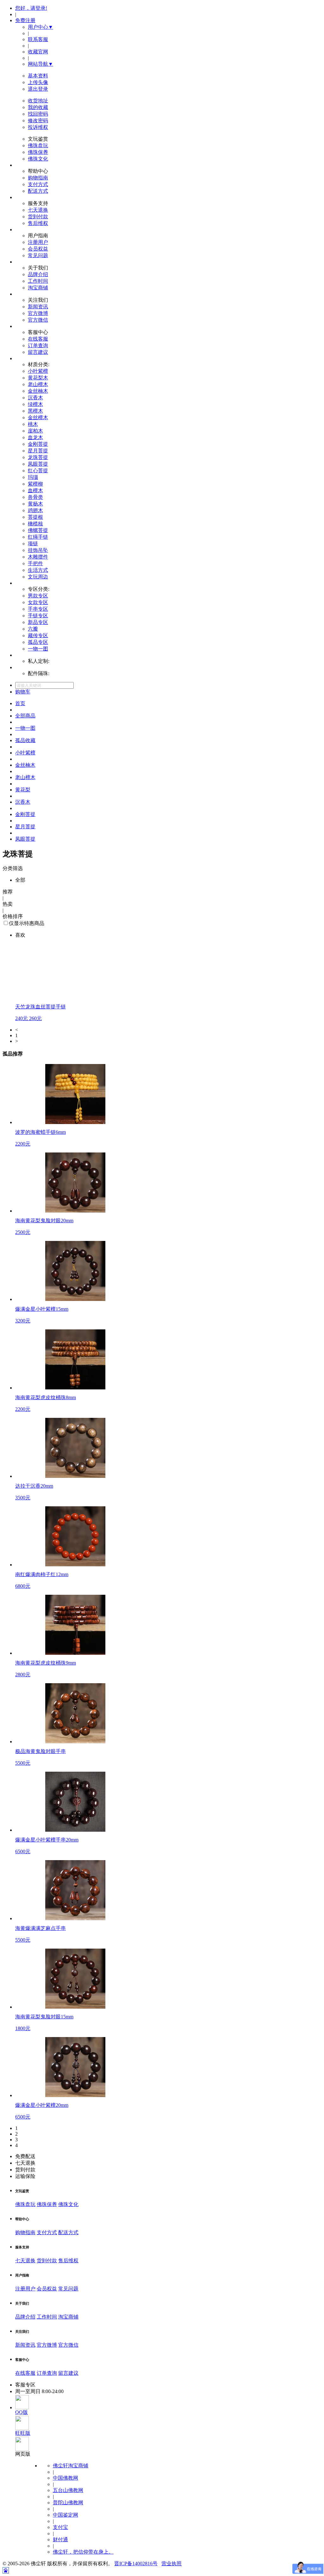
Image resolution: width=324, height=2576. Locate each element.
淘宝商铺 (38, 288)
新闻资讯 (38, 307)
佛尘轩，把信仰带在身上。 (83, 2552)
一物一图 (38, 649)
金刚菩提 (38, 444)
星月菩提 (38, 451)
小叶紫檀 (38, 371)
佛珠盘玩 (38, 145)
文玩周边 (38, 577)
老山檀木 (38, 384)
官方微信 (38, 320)
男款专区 (38, 596)
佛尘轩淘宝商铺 (71, 2466)
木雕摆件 (38, 557)
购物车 (23, 692)
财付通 (60, 2540)
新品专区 (38, 622)
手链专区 (38, 616)
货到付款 (38, 217)
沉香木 (35, 398)
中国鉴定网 (65, 2515)
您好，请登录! (31, 8)
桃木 (33, 424)
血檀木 (35, 490)
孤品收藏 (25, 740)
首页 (20, 703)
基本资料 (38, 76)
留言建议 (38, 352)
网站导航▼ (40, 64)
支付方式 (38, 184)
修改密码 (38, 121)
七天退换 (38, 210)
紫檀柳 (35, 484)
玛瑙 (33, 477)
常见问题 (38, 255)
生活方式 (38, 570)
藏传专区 (38, 635)
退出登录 (38, 89)
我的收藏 (38, 107)
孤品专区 (38, 642)
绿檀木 (35, 404)
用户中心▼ (40, 27)
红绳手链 (38, 537)
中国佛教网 (65, 2478)
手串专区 (38, 609)
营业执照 (171, 2564)
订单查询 (38, 345)
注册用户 (38, 242)
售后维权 (38, 223)
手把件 (35, 563)
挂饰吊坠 (38, 550)
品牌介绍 (38, 274)
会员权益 (38, 249)
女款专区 (38, 602)
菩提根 (35, 517)
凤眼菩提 (38, 464)
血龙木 (35, 437)
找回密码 (38, 114)
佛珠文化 (38, 159)
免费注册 (25, 20)
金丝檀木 (38, 417)
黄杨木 (35, 504)
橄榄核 (35, 524)
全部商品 (25, 716)
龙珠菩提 (38, 457)
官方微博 (38, 313)
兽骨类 (35, 497)
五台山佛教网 (68, 2490)
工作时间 (38, 281)
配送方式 (38, 191)
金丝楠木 (38, 391)
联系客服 (38, 39)
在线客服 (38, 339)
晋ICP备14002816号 (136, 2564)
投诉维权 (38, 127)
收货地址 (38, 101)
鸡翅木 (35, 510)
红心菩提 (38, 471)
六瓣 (33, 629)
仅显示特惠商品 (27, 923)
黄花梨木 (38, 378)
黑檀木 (35, 411)
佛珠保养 (38, 152)
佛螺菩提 (38, 530)
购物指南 (38, 178)
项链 (33, 544)
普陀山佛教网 (68, 2503)
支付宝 (60, 2527)
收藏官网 (38, 52)
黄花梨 (23, 790)
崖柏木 (35, 431)
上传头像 (38, 82)
